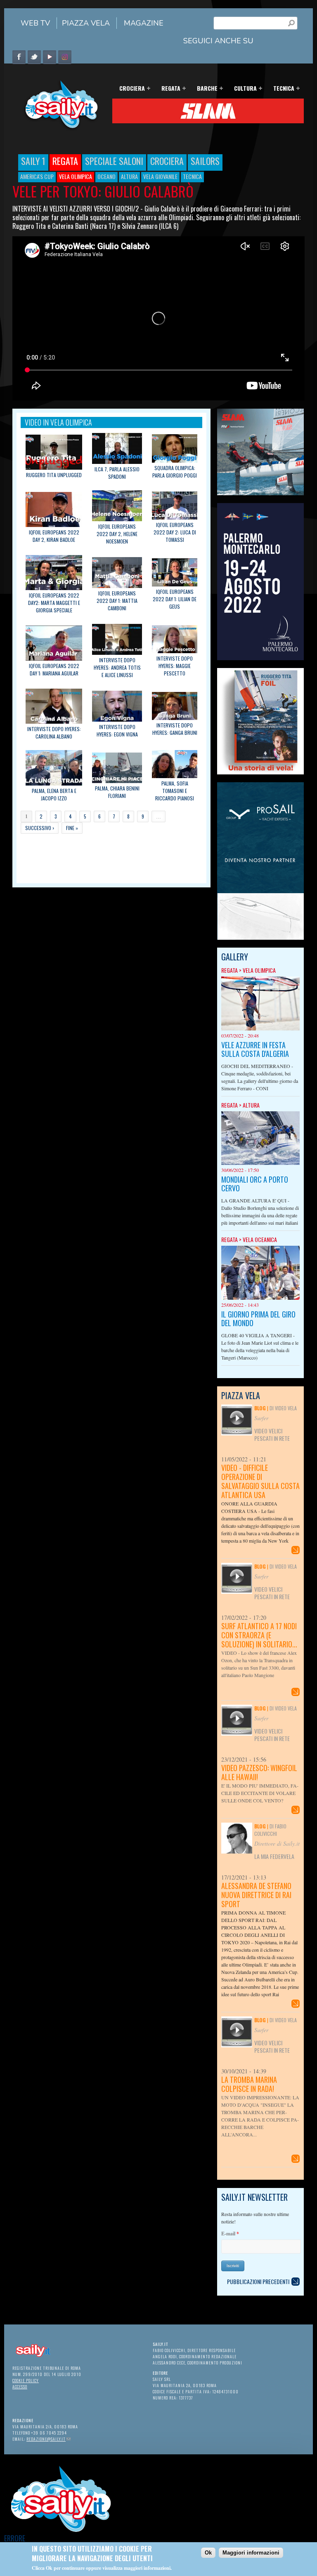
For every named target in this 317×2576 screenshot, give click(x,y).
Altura (129, 176)
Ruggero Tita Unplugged (54, 475)
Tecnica (281, 89)
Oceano (106, 176)
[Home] (58, 129)
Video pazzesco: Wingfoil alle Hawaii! (259, 1772)
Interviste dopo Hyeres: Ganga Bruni (175, 729)
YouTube (50, 57)
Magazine (144, 23)
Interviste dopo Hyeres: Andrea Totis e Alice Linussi (117, 667)
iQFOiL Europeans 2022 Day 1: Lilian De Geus (175, 599)
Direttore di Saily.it (277, 1843)
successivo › (40, 828)
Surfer (261, 1418)
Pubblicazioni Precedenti (258, 2281)
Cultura (243, 89)
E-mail (230, 2234)
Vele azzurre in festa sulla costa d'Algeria (255, 1049)
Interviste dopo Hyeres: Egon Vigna (117, 730)
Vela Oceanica (260, 1239)
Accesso (20, 2387)
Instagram (65, 57)
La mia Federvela (274, 1856)
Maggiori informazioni (251, 2553)
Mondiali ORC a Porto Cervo (255, 1184)
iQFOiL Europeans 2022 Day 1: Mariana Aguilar (54, 669)
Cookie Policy (26, 2380)
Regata (168, 89)
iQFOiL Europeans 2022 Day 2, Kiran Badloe (54, 536)
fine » (72, 828)
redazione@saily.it (48, 2439)
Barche (205, 89)
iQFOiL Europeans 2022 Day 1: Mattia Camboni (117, 601)
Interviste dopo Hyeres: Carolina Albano (54, 733)
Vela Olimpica (76, 176)
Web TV (35, 23)
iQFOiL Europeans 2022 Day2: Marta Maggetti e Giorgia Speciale (54, 603)
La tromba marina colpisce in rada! (249, 2084)
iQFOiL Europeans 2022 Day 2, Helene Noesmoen (117, 534)
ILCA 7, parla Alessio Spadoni (117, 473)
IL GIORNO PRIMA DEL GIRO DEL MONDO (258, 1319)
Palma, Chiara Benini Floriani (117, 792)
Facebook (19, 57)
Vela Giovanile (160, 176)
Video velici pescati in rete (272, 1434)
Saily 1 (33, 161)
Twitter (34, 57)
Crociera (130, 89)
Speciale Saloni (114, 161)
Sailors (205, 161)
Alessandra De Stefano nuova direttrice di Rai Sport (256, 1895)
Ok (208, 2553)
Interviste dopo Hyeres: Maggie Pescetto (175, 666)
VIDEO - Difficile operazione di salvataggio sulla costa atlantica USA (260, 1481)
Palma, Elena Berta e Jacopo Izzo (54, 794)
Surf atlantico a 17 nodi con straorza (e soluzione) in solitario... (259, 1635)
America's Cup (37, 176)
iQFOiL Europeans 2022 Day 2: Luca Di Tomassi (175, 532)
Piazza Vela (86, 23)
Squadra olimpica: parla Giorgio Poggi (175, 472)
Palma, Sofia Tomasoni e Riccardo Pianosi (175, 791)
